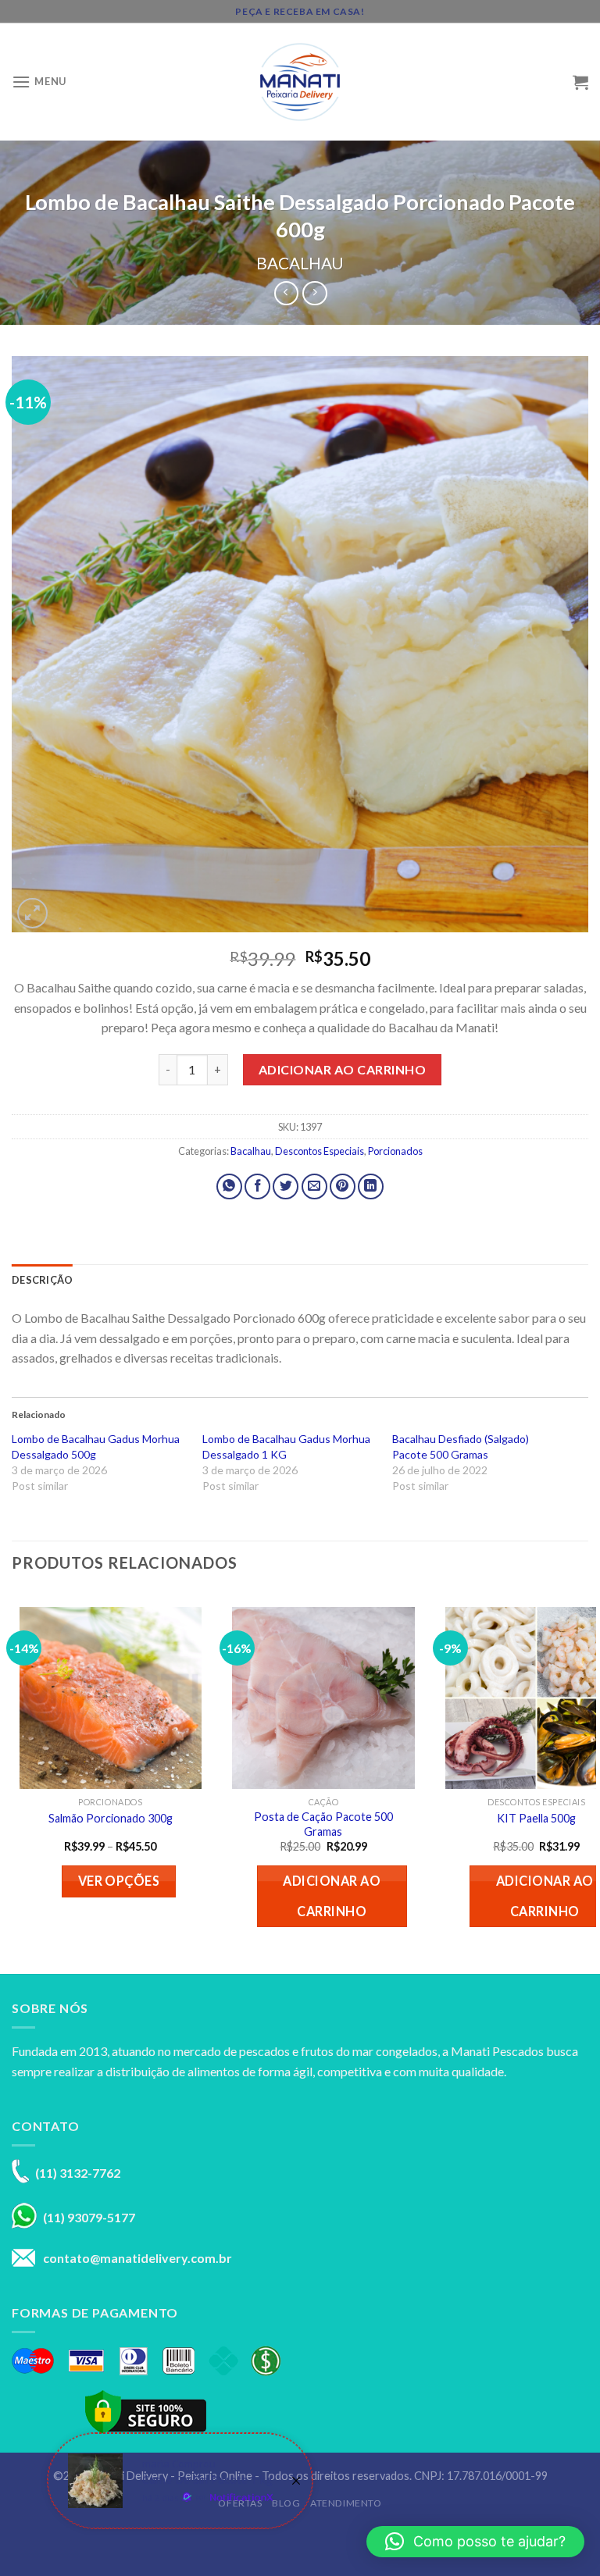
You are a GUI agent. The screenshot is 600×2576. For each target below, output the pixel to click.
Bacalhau (300, 263)
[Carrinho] (580, 82)
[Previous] (12, 1781)
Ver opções (119, 1881)
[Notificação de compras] (180, 2481)
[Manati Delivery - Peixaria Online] (300, 82)
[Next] (587, 1781)
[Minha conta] (554, 82)
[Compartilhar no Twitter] (286, 1186)
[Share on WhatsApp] (229, 1186)
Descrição (42, 1280)
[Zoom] (32, 913)
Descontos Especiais (320, 1151)
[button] (475, 2542)
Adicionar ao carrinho (342, 1069)
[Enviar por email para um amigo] (314, 1186)
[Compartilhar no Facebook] (257, 1186)
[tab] (42, 1280)
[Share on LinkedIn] (371, 1186)
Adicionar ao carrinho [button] (332, 1896)
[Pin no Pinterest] (343, 1186)
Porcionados (395, 1151)
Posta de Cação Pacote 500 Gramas (323, 1824)
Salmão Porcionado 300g (111, 1818)
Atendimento (346, 2503)
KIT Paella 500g (536, 1818)
